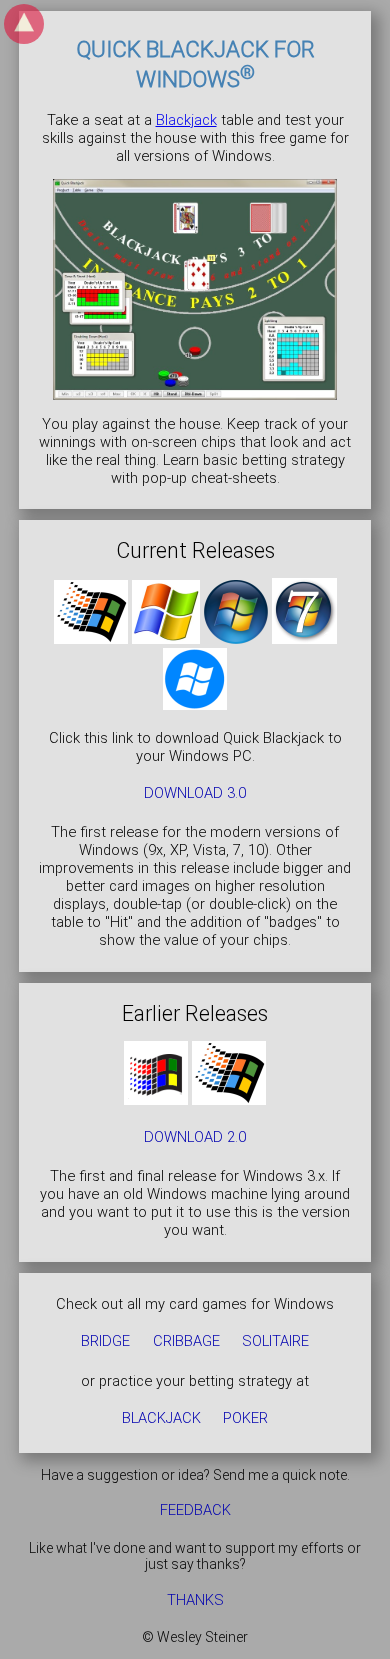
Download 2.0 (195, 1137)
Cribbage (186, 1342)
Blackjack (186, 120)
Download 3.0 (195, 793)
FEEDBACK (195, 1511)
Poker (245, 1418)
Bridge (105, 1342)
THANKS (195, 1600)
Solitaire (275, 1342)
